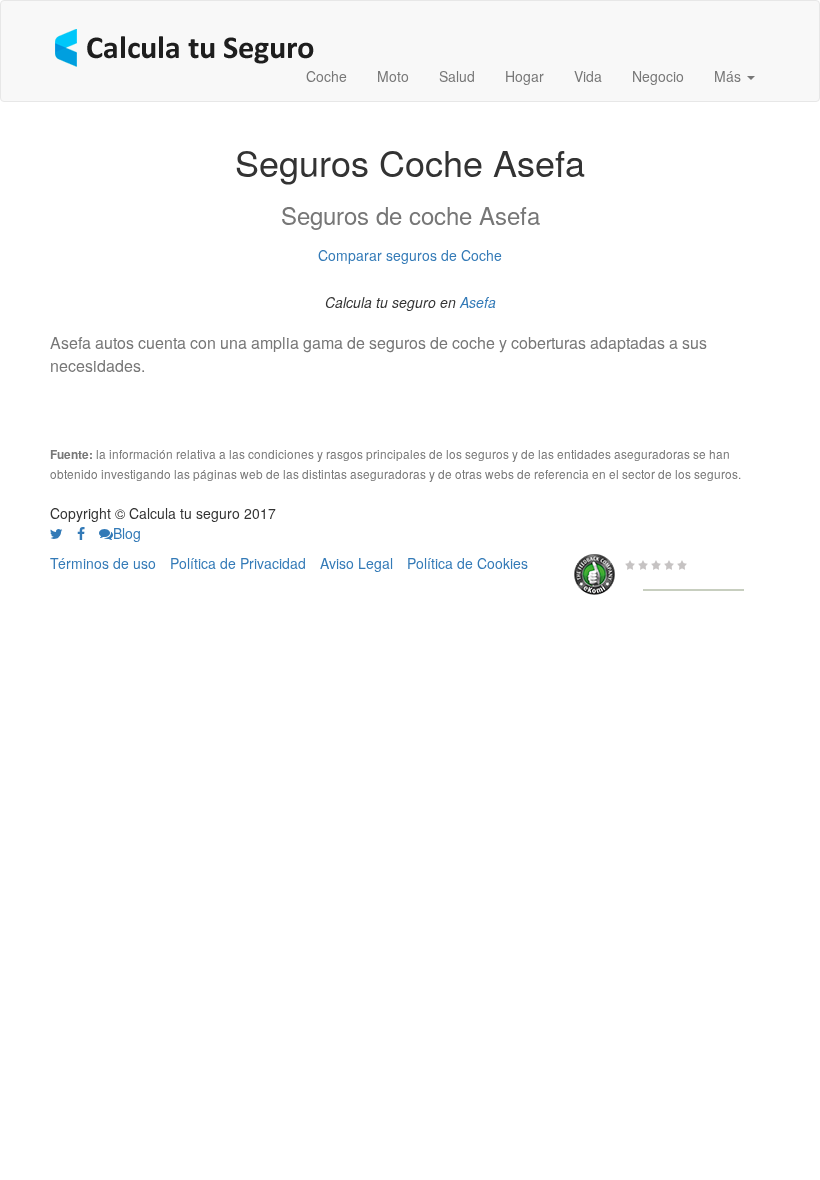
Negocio (658, 76)
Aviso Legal (356, 563)
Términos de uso (103, 563)
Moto (393, 76)
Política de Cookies (467, 563)
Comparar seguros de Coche (410, 255)
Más (729, 76)
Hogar (524, 76)
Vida (588, 76)
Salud (457, 76)
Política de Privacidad (238, 563)
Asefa (478, 302)
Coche (326, 76)
